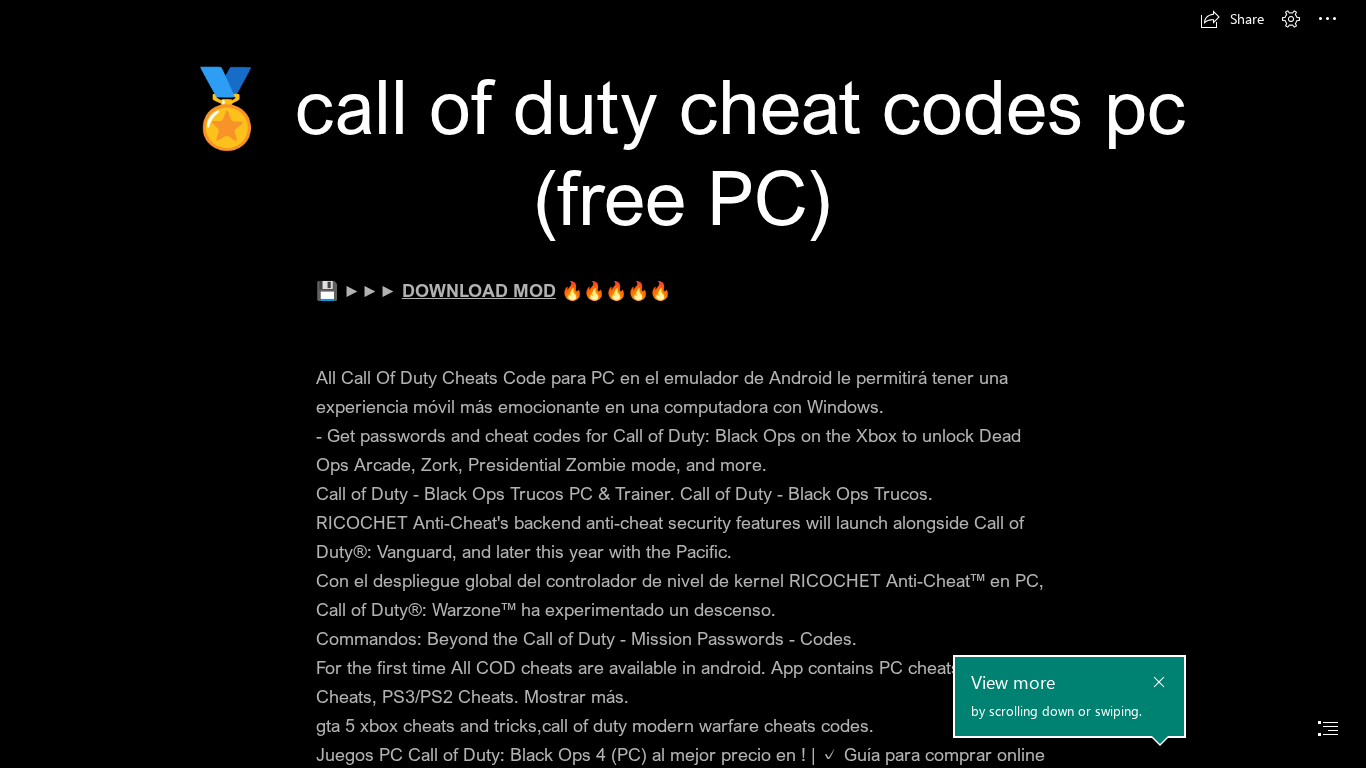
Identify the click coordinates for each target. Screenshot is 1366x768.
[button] (1232, 19)
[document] (683, 384)
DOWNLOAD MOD (479, 290)
